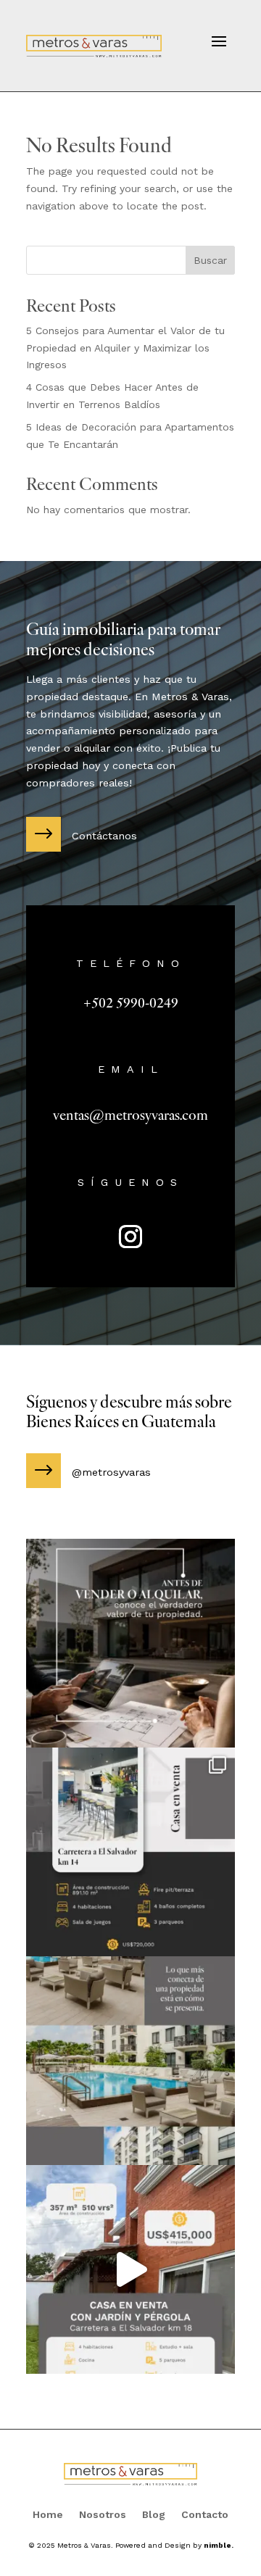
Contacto (205, 2515)
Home (48, 2515)
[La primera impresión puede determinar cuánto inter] (130, 2061)
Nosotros (103, 2515)
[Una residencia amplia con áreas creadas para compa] (130, 1852)
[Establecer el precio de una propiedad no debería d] (130, 1643)
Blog (154, 2515)
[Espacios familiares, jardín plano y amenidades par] (130, 2269)
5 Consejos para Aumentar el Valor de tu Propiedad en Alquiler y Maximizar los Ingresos (125, 348)
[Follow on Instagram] (130, 1237)
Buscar (210, 260)
